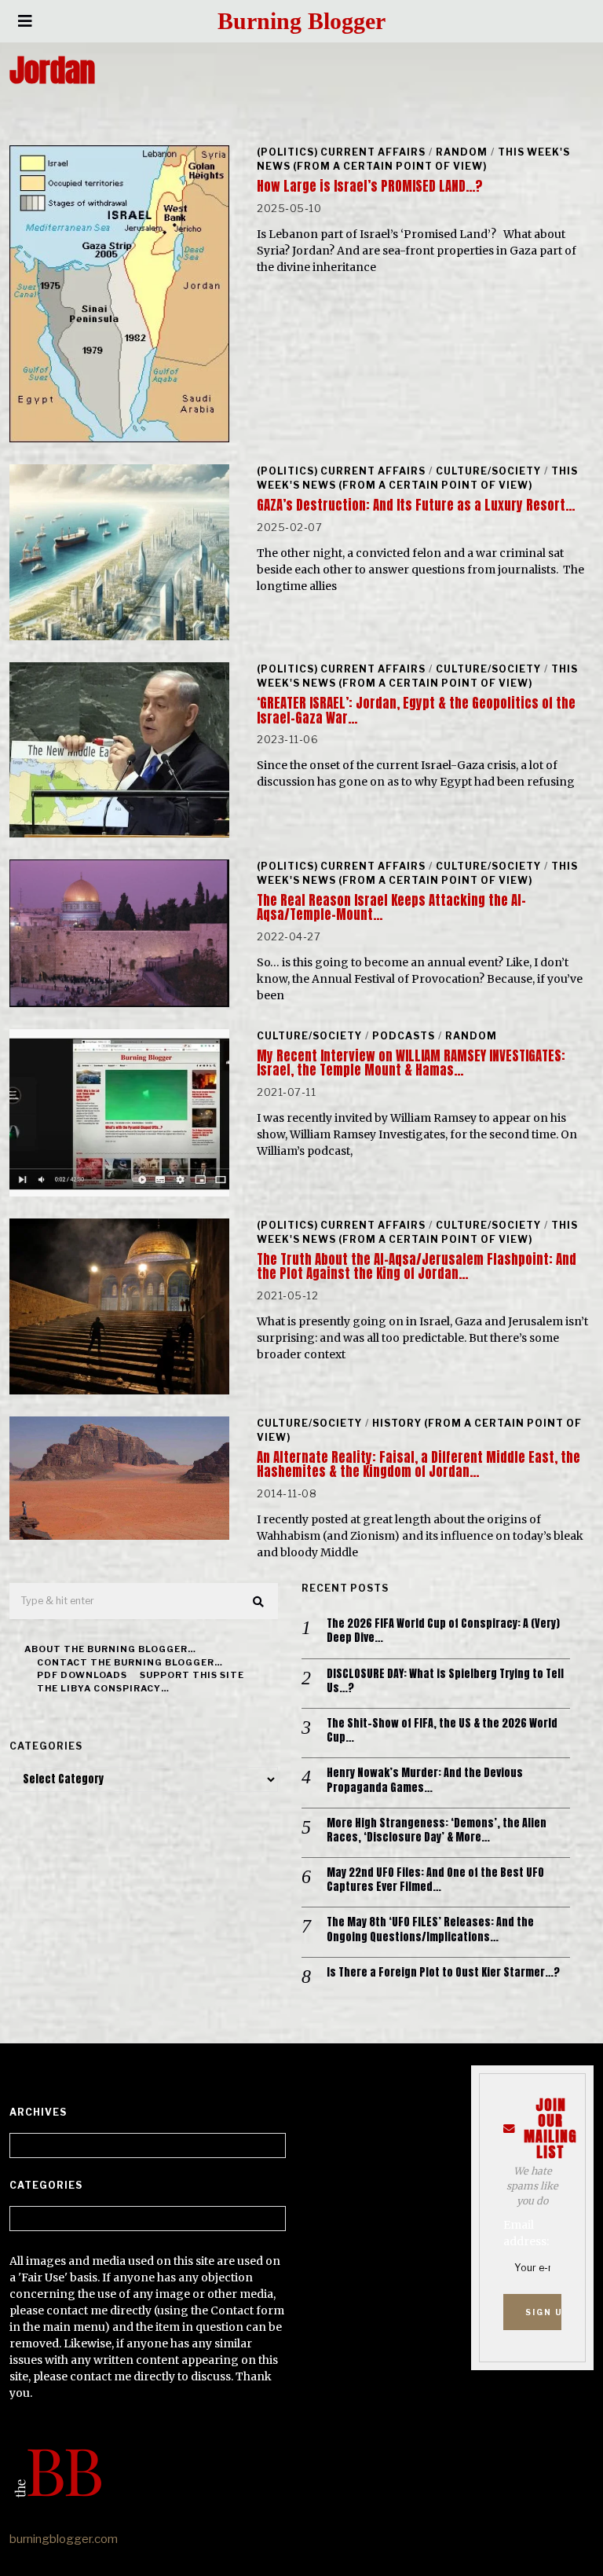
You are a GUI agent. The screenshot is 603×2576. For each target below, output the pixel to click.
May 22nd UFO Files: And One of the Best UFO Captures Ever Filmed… (435, 1880)
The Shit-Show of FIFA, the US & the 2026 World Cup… (442, 1731)
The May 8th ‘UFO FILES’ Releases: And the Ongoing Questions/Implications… (430, 1929)
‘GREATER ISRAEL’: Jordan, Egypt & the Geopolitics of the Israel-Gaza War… (416, 710)
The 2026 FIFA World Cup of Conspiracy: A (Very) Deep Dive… (443, 1631)
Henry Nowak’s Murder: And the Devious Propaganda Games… (425, 1780)
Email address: (526, 2233)
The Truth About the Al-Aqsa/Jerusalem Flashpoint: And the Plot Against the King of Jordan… (417, 1266)
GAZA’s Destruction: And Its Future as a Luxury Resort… (416, 505)
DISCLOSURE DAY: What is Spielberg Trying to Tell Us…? (445, 1681)
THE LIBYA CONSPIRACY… (103, 1688)
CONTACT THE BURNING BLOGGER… (130, 1662)
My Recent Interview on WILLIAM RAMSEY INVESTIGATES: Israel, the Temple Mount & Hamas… (411, 1063)
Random (462, 152)
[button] (259, 1602)
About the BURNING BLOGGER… (110, 1649)
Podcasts (404, 1036)
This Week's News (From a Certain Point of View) (413, 159)
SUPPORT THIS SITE (192, 1675)
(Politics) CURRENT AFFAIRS (341, 152)
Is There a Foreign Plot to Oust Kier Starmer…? (443, 1973)
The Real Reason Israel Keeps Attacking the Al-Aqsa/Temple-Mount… (391, 907)
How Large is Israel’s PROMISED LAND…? (369, 186)
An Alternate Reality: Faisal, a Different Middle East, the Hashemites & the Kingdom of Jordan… (418, 1464)
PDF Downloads (82, 1675)
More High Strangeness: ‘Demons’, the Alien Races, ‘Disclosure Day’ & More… (437, 1830)
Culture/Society (488, 471)
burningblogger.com (64, 2539)
